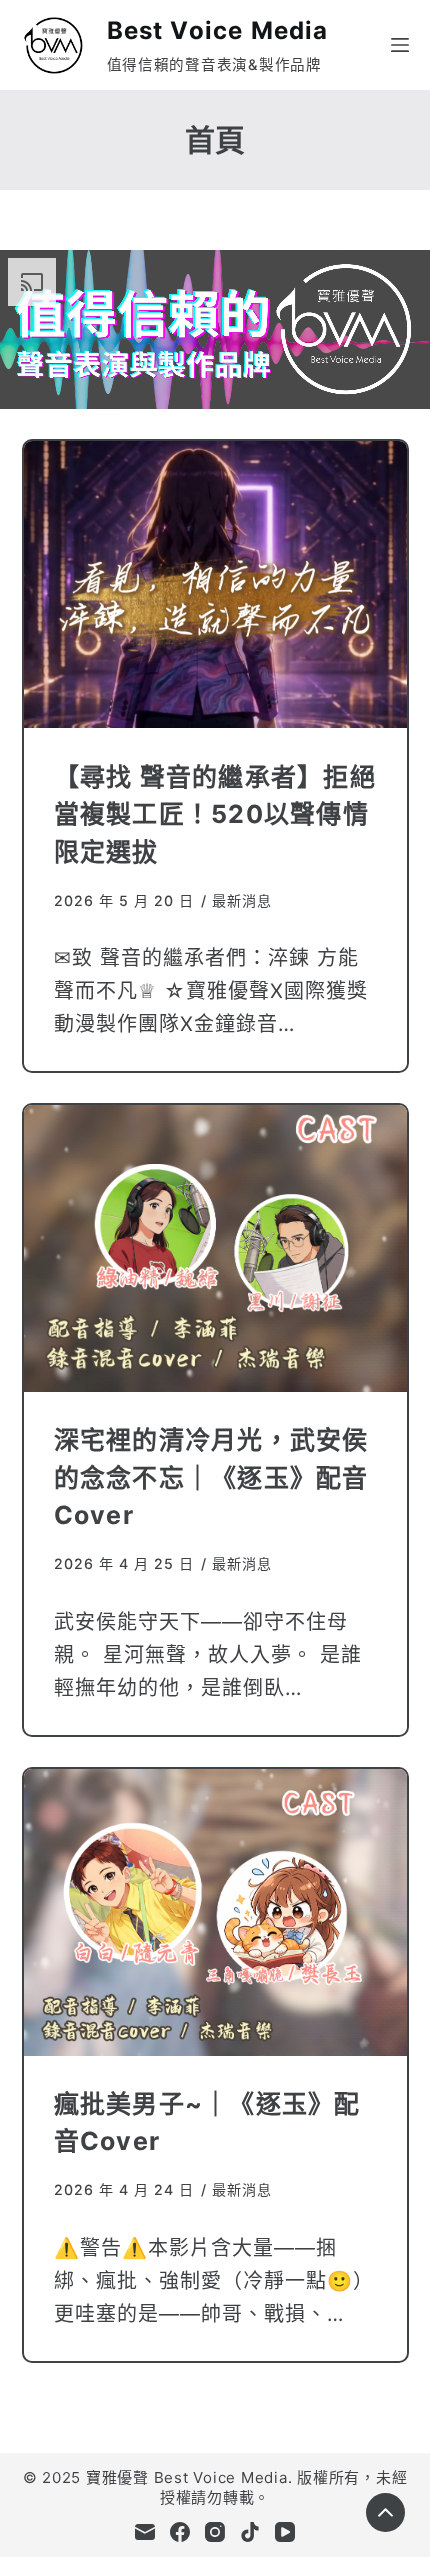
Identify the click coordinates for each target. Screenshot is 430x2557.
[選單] (400, 45)
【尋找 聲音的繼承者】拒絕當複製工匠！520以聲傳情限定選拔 (215, 814)
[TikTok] (250, 2532)
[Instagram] (215, 2532)
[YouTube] (285, 2532)
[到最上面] (385, 2512)
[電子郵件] (145, 2532)
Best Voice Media (218, 30)
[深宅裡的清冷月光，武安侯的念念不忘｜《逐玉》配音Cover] (215, 1248)
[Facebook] (180, 2532)
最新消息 (242, 900)
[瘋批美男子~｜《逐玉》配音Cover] (215, 1912)
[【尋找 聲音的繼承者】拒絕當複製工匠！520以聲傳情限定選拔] (215, 584)
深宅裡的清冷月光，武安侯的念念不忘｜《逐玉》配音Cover (211, 1477)
